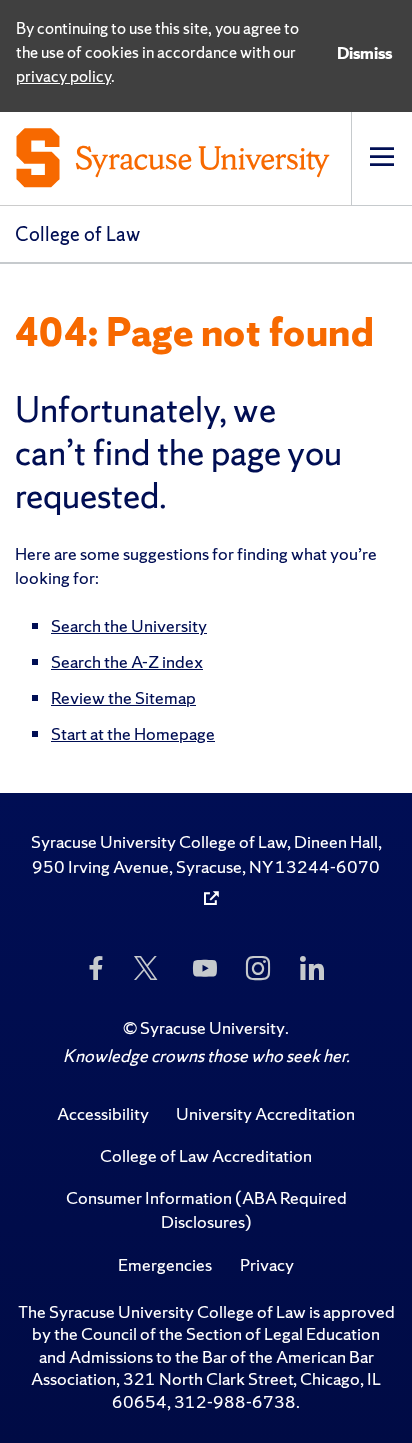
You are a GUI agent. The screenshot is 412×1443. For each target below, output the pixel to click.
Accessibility (103, 1113)
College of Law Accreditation (206, 1155)
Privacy (267, 1264)
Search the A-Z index (127, 661)
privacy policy (63, 76)
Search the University (129, 625)
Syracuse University (212, 1027)
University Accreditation (265, 1113)
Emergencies (165, 1264)
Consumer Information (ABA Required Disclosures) (206, 1209)
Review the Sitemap (123, 697)
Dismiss (364, 53)
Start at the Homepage (133, 733)
